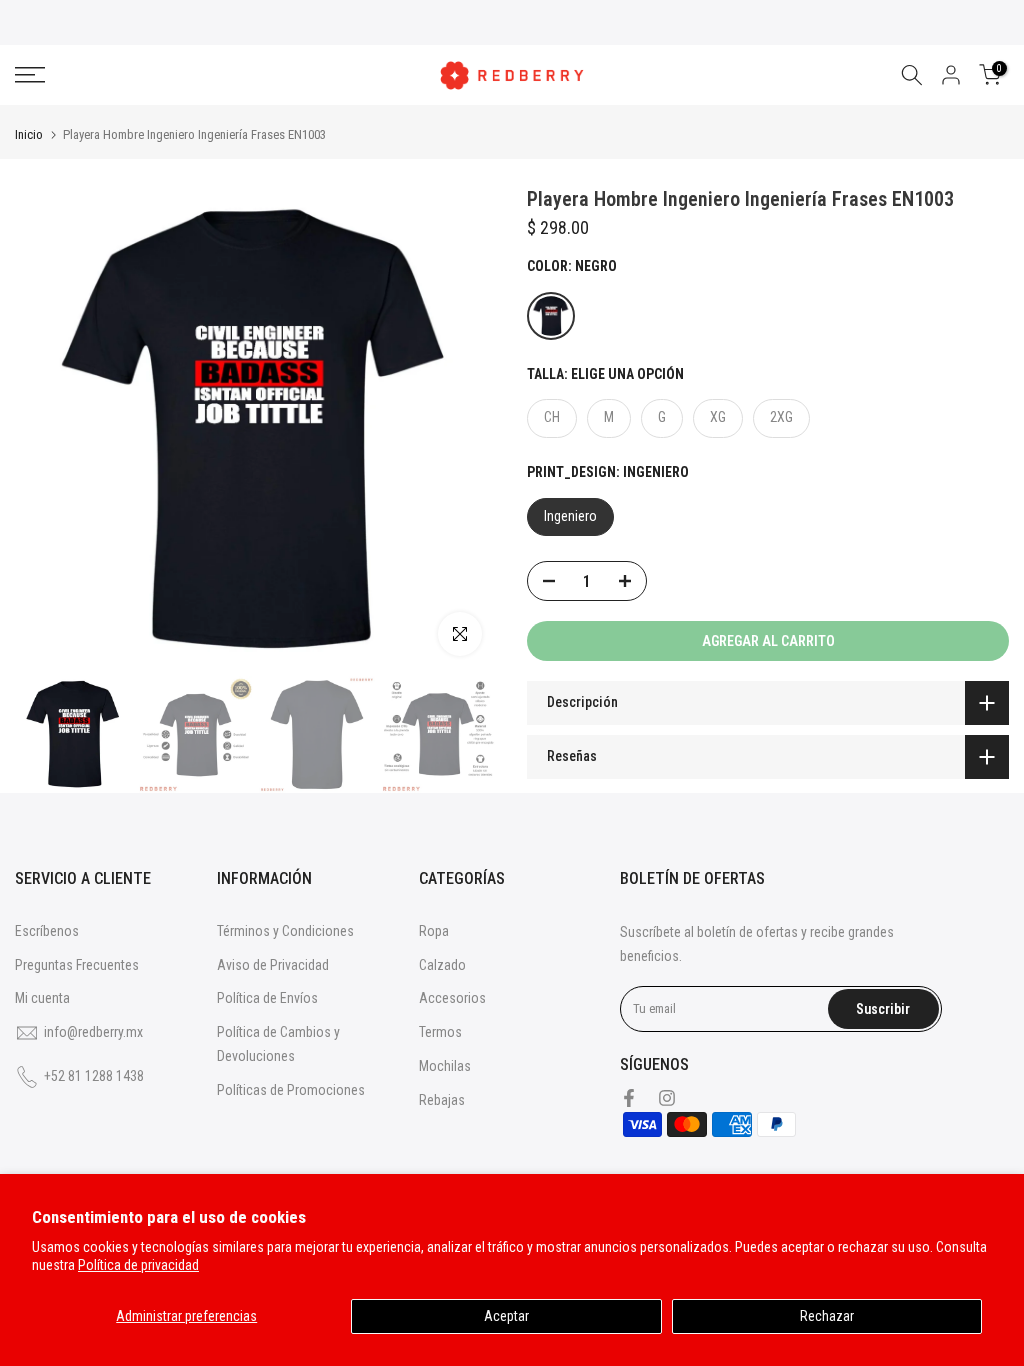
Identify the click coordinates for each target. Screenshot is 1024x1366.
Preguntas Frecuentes (77, 965)
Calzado (442, 965)
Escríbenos (47, 931)
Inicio (29, 134)
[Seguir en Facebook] (629, 1098)
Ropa (434, 931)
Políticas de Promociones (291, 1090)
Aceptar (506, 1316)
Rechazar (827, 1316)
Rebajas (442, 1100)
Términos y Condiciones (285, 931)
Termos (440, 1032)
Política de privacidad (138, 1265)
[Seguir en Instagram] (667, 1098)
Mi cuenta (42, 998)
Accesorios (452, 998)
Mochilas (445, 1066)
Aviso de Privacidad (273, 965)
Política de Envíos (267, 998)
